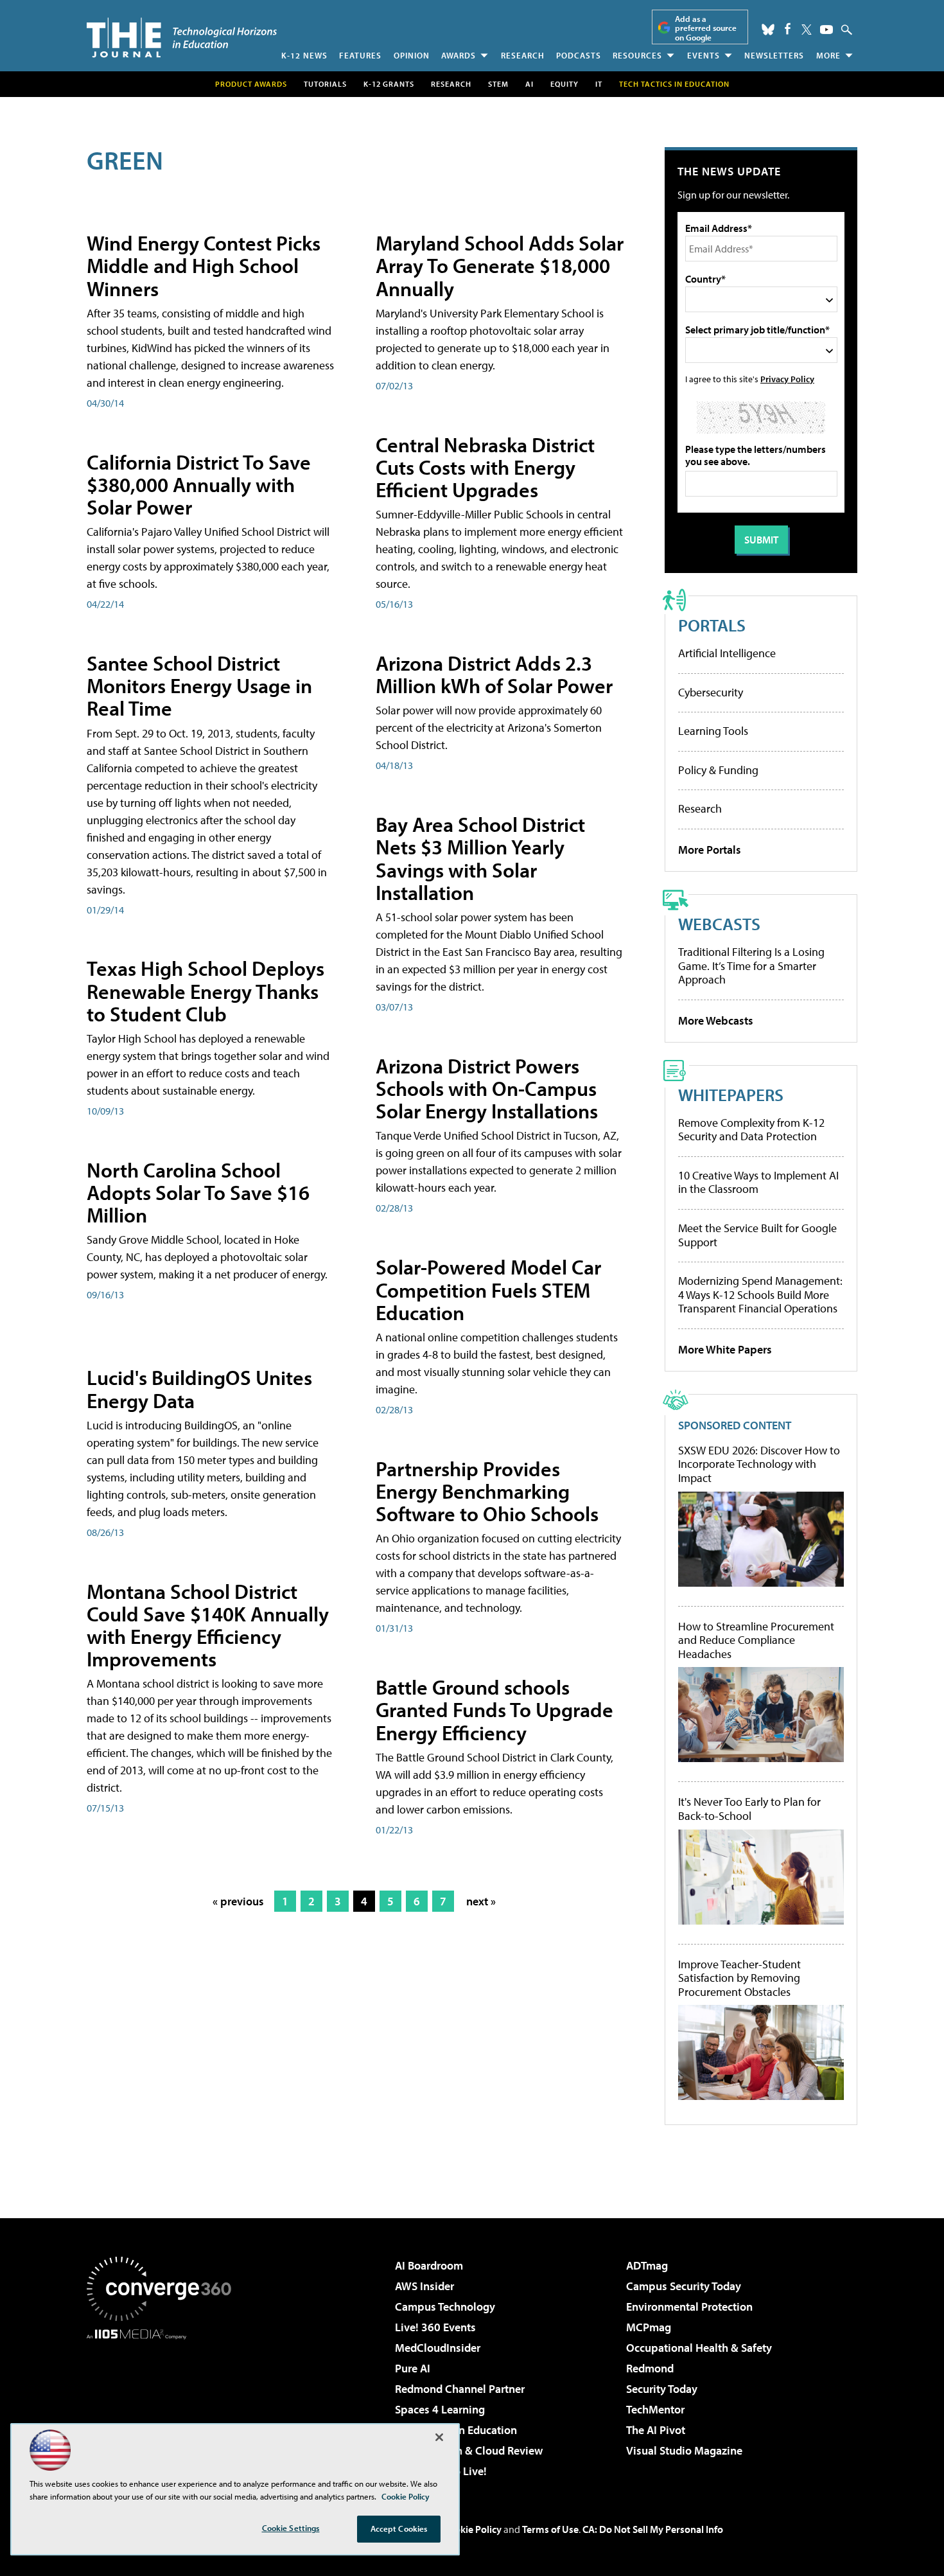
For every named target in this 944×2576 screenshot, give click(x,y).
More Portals (710, 850)
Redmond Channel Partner (460, 2389)
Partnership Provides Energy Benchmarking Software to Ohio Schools (487, 1491)
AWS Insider (424, 2286)
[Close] (439, 2437)
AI (529, 84)
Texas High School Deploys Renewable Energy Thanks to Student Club (205, 991)
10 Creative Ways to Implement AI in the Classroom (758, 1182)
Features (360, 55)
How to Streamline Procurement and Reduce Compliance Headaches (756, 1640)
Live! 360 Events (435, 2327)
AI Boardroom (429, 2265)
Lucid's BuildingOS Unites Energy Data (199, 1389)
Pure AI (413, 2368)
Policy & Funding (718, 770)
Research (523, 55)
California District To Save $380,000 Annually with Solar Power (199, 484)
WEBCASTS (719, 923)
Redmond (650, 2368)
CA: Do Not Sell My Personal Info (653, 2529)
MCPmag (649, 2327)
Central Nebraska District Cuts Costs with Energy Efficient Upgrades (485, 467)
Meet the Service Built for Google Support (757, 1235)
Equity (564, 84)
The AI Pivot (656, 2430)
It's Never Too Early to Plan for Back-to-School (749, 1809)
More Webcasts (716, 1020)
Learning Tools (713, 731)
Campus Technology (445, 2307)
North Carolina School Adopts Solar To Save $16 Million (198, 1192)
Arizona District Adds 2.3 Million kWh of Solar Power (494, 674)
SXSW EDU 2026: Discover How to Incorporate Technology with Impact (759, 1464)
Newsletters (774, 55)
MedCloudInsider (438, 2348)
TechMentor (655, 2409)
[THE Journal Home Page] (182, 38)
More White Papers (725, 1349)
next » (481, 1901)
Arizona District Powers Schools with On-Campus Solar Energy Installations (487, 1088)
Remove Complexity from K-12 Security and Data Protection (751, 1130)
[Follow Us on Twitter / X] (807, 30)
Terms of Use (550, 2529)
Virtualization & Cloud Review (469, 2450)
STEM (498, 84)
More (828, 55)
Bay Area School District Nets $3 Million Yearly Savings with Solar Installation (480, 858)
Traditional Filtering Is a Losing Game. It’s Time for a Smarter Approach (751, 966)
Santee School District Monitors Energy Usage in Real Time (199, 685)
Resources (637, 55)
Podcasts (579, 55)
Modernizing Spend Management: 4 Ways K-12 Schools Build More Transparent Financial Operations (760, 1294)
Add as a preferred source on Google (706, 28)
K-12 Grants (389, 84)
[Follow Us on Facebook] (788, 29)
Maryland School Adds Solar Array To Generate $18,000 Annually (500, 265)
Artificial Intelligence (727, 653)
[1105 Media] (164, 2405)
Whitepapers (731, 1094)
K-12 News (304, 55)
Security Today (662, 2389)
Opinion (412, 55)
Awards (459, 55)
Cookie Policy (472, 2529)
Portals (712, 625)
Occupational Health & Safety (699, 2348)
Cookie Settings (291, 2528)
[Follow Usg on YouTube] (826, 30)
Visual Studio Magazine (684, 2450)
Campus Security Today (684, 2286)
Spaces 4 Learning (440, 2409)
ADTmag (647, 2265)
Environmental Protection (689, 2307)
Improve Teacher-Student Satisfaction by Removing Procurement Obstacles (739, 1978)
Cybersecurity (711, 692)
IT (599, 84)
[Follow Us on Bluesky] (768, 30)
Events (704, 55)
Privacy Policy (787, 379)
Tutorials (325, 84)
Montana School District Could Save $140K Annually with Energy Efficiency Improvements (208, 1625)
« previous (238, 1901)
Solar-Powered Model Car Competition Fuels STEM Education (488, 1289)
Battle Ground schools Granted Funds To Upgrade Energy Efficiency (494, 1709)
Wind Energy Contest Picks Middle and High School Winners (204, 265)
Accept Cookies (399, 2528)
